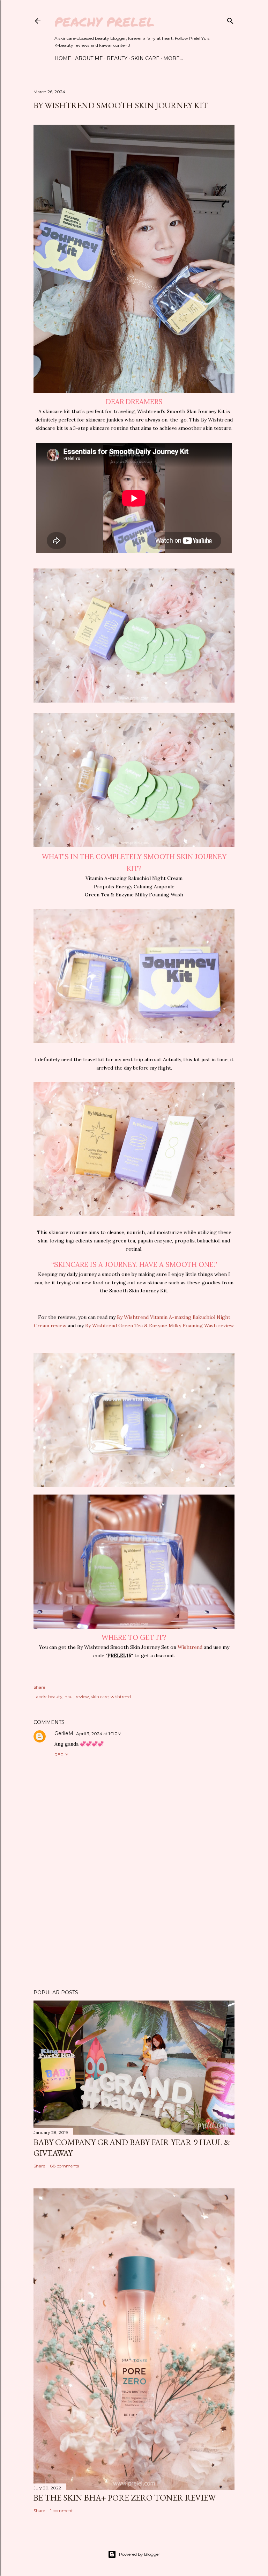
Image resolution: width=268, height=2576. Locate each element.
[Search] (230, 19)
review (82, 1697)
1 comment (62, 2511)
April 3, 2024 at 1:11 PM (99, 1734)
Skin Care (145, 58)
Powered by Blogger (140, 2554)
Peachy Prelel (105, 21)
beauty (55, 1697)
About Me (89, 58)
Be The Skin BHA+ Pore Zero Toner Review (125, 2498)
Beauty (117, 58)
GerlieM (64, 1733)
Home (63, 58)
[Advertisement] (134, 1923)
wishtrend (121, 1697)
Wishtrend (190, 1647)
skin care (100, 1697)
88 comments (65, 2166)
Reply (61, 1755)
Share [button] (39, 1687)
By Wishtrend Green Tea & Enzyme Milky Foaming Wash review (159, 1326)
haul (69, 1697)
